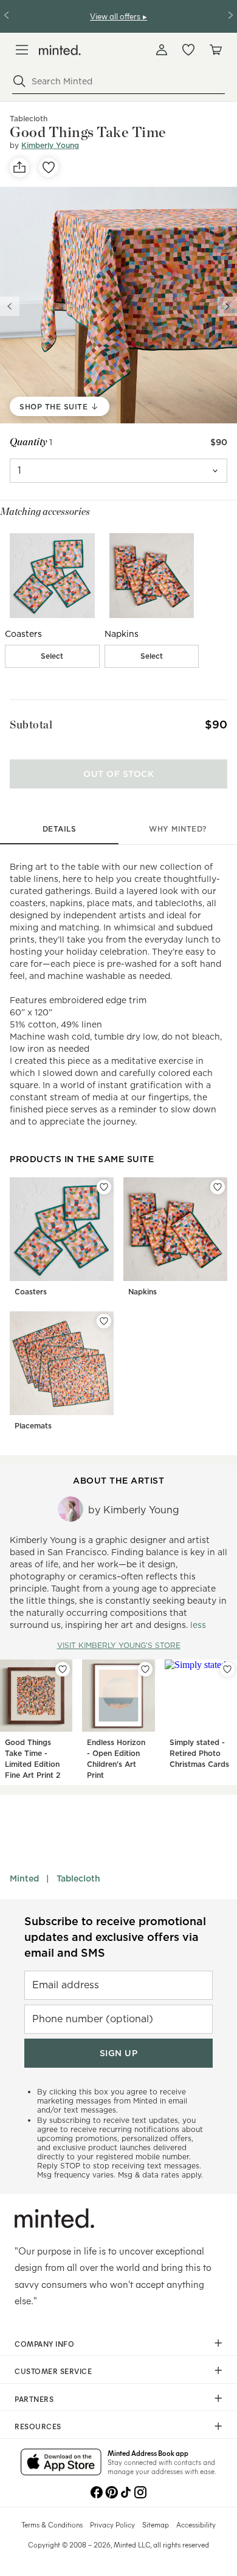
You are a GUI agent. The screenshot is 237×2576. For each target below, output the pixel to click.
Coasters (31, 1292)
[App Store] (61, 2463)
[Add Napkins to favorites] (218, 1187)
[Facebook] (97, 2491)
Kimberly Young (50, 145)
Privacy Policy (112, 2524)
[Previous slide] (10, 306)
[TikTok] (126, 2491)
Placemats (33, 1426)
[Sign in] (162, 50)
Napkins (143, 1292)
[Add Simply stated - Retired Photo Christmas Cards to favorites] (227, 1669)
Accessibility (196, 2524)
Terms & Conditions (52, 2524)
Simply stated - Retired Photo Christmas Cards (199, 1753)
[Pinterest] (111, 2491)
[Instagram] (140, 2491)
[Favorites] (188, 50)
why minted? (178, 829)
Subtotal (31, 725)
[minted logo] (60, 50)
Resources (38, 2426)
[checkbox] (52, 656)
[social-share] (19, 167)
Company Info (44, 2344)
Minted (24, 1878)
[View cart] (215, 50)
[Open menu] (22, 50)
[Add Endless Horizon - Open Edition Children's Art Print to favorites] (145, 1669)
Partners (34, 2399)
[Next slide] (227, 306)
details (60, 829)
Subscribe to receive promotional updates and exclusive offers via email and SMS (115, 1937)
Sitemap (156, 2524)
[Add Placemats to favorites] (104, 1321)
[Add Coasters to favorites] (104, 1187)
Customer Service (53, 2371)
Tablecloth (78, 1878)
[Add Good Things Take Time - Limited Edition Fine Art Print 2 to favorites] (63, 1669)
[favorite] (49, 167)
